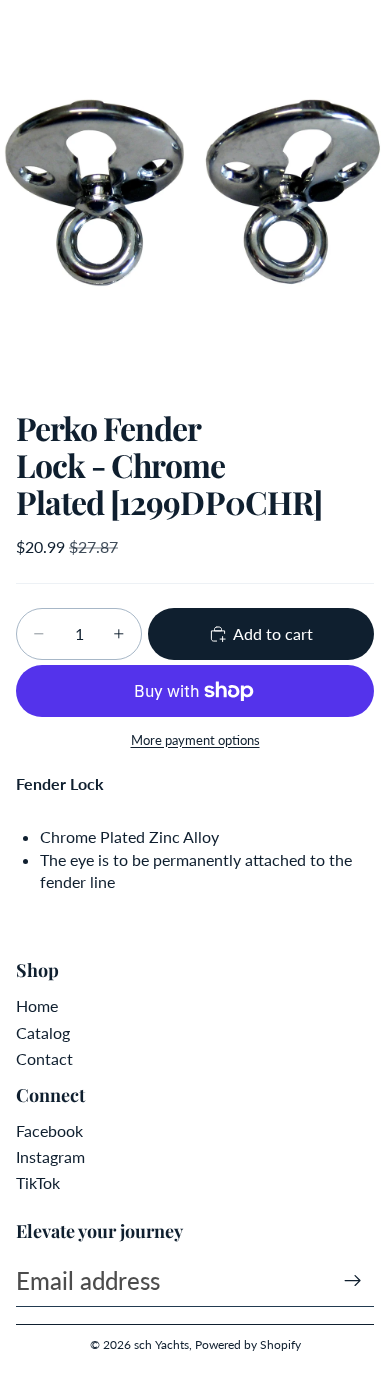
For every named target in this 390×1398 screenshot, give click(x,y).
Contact (44, 1058)
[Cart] (366, 30)
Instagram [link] (50, 1156)
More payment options (195, 740)
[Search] (66, 30)
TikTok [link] (38, 1182)
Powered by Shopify (248, 1344)
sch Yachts (161, 1344)
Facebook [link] (49, 1130)
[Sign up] (353, 1281)
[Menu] (23, 30)
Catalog (43, 1032)
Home (37, 1005)
